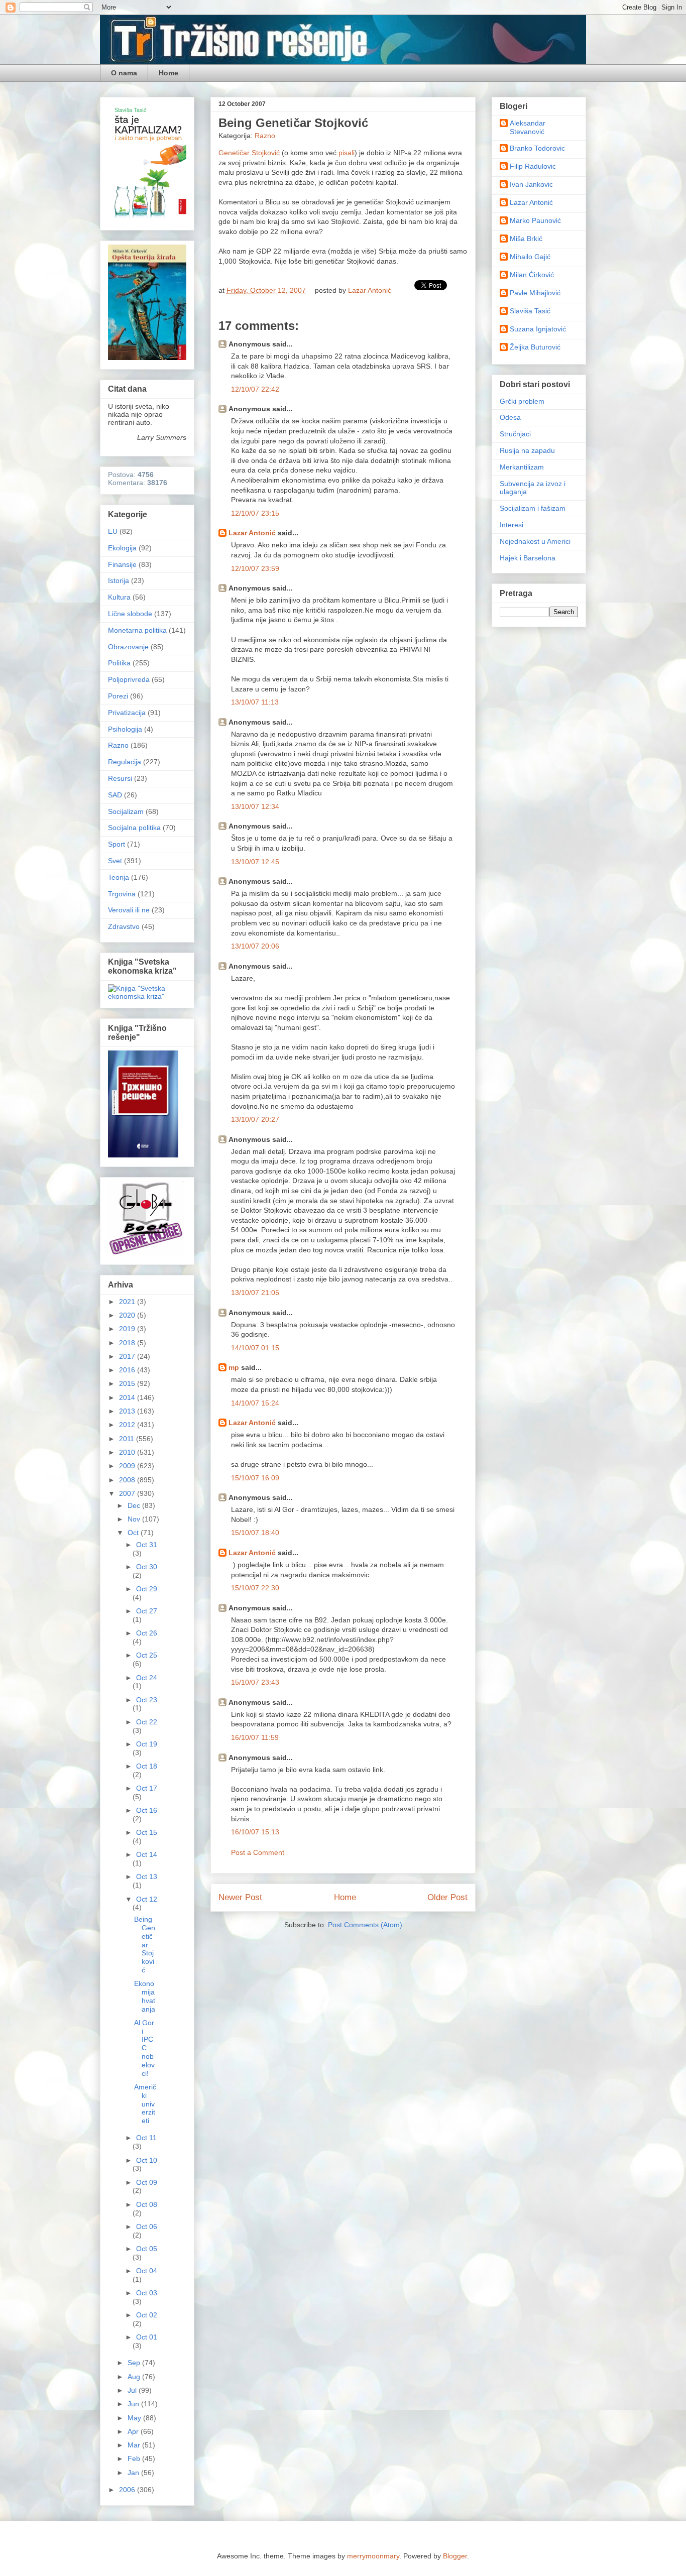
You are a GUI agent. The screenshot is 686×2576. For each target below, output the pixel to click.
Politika (119, 663)
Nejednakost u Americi (535, 541)
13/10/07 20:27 (255, 1119)
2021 (128, 1302)
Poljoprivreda (129, 679)
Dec (135, 1505)
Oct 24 (147, 1678)
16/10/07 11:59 (255, 1737)
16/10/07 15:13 (255, 1832)
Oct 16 (147, 1810)
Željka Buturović (535, 347)
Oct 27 (147, 1611)
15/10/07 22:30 (255, 1588)
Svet (115, 861)
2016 (128, 1370)
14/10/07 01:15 (255, 1348)
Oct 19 (147, 1744)
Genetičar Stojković (250, 153)
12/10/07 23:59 (255, 568)
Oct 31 (147, 1545)
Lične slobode (130, 614)
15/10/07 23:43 (255, 1682)
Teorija (119, 877)
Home (168, 73)
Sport (117, 844)
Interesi (511, 525)
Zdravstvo (124, 926)
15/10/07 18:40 (255, 1533)
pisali (347, 153)
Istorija (119, 580)
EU (113, 531)
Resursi (120, 778)
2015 (128, 1383)
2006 (128, 2490)
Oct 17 (147, 1788)
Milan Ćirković (532, 275)
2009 (128, 1466)
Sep (135, 2363)
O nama (124, 73)
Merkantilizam (522, 467)
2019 (128, 1329)
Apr (134, 2431)
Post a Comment (258, 1852)
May (135, 2418)
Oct (134, 1533)
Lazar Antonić (252, 533)
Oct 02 (147, 2315)
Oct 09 (147, 2182)
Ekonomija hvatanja (145, 1996)
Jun (134, 2404)
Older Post (447, 1897)
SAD (115, 795)
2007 (128, 1493)
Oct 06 (147, 2227)
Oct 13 (147, 1877)
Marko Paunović (535, 220)
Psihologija (125, 729)
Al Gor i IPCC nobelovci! (144, 2048)
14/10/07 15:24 (255, 1403)
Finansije (122, 564)
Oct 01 (147, 2337)
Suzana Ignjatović (538, 329)
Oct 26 (147, 1633)
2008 (128, 1480)
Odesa (510, 417)
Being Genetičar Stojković (145, 1945)
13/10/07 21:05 (255, 1293)
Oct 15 (147, 1832)
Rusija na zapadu (527, 450)
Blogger (455, 2556)
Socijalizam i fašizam (533, 508)
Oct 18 (147, 1766)
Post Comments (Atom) (365, 1925)
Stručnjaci (515, 434)
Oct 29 (147, 1589)
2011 (128, 1439)
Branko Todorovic (537, 148)
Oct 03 (147, 2293)
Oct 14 (147, 1854)
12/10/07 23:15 (255, 513)
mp (234, 1367)
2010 (128, 1452)
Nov (135, 1519)
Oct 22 (147, 1722)
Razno (265, 136)
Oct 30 (147, 1567)
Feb (135, 2458)
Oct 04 (147, 2271)
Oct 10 (147, 2160)
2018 (128, 1343)
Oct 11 (146, 2138)
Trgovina (122, 894)
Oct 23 (147, 1700)
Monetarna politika (137, 630)
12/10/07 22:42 (255, 389)
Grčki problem (522, 401)
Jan (134, 2473)
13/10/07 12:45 (255, 862)
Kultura (119, 597)
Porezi (118, 696)
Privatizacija (127, 713)
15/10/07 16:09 (255, 1478)
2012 (128, 1425)
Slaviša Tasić (530, 311)
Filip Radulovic (533, 166)
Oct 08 (147, 2204)
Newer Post (240, 1897)
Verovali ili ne (129, 910)
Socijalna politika (134, 828)
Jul (133, 2390)
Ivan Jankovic (531, 184)
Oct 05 (147, 2249)
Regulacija (125, 762)
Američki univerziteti (145, 2104)
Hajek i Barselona (528, 558)
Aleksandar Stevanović (528, 127)
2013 (128, 1411)
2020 (128, 1315)
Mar (135, 2445)
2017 (128, 1356)
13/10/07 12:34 (255, 806)
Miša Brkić (526, 239)
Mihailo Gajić (530, 257)
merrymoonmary (373, 2556)
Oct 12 (147, 1899)
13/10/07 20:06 (255, 946)
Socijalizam (126, 811)
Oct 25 (147, 1655)
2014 (128, 1397)
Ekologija (122, 548)
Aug (135, 2377)
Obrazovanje (128, 647)
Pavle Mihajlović (535, 293)
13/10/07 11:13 (255, 702)
